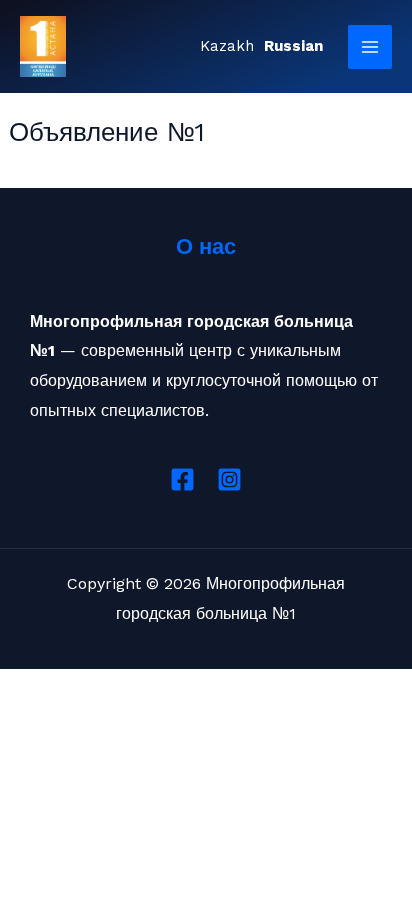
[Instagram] (229, 479)
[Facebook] (182, 479)
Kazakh (227, 46)
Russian (293, 46)
